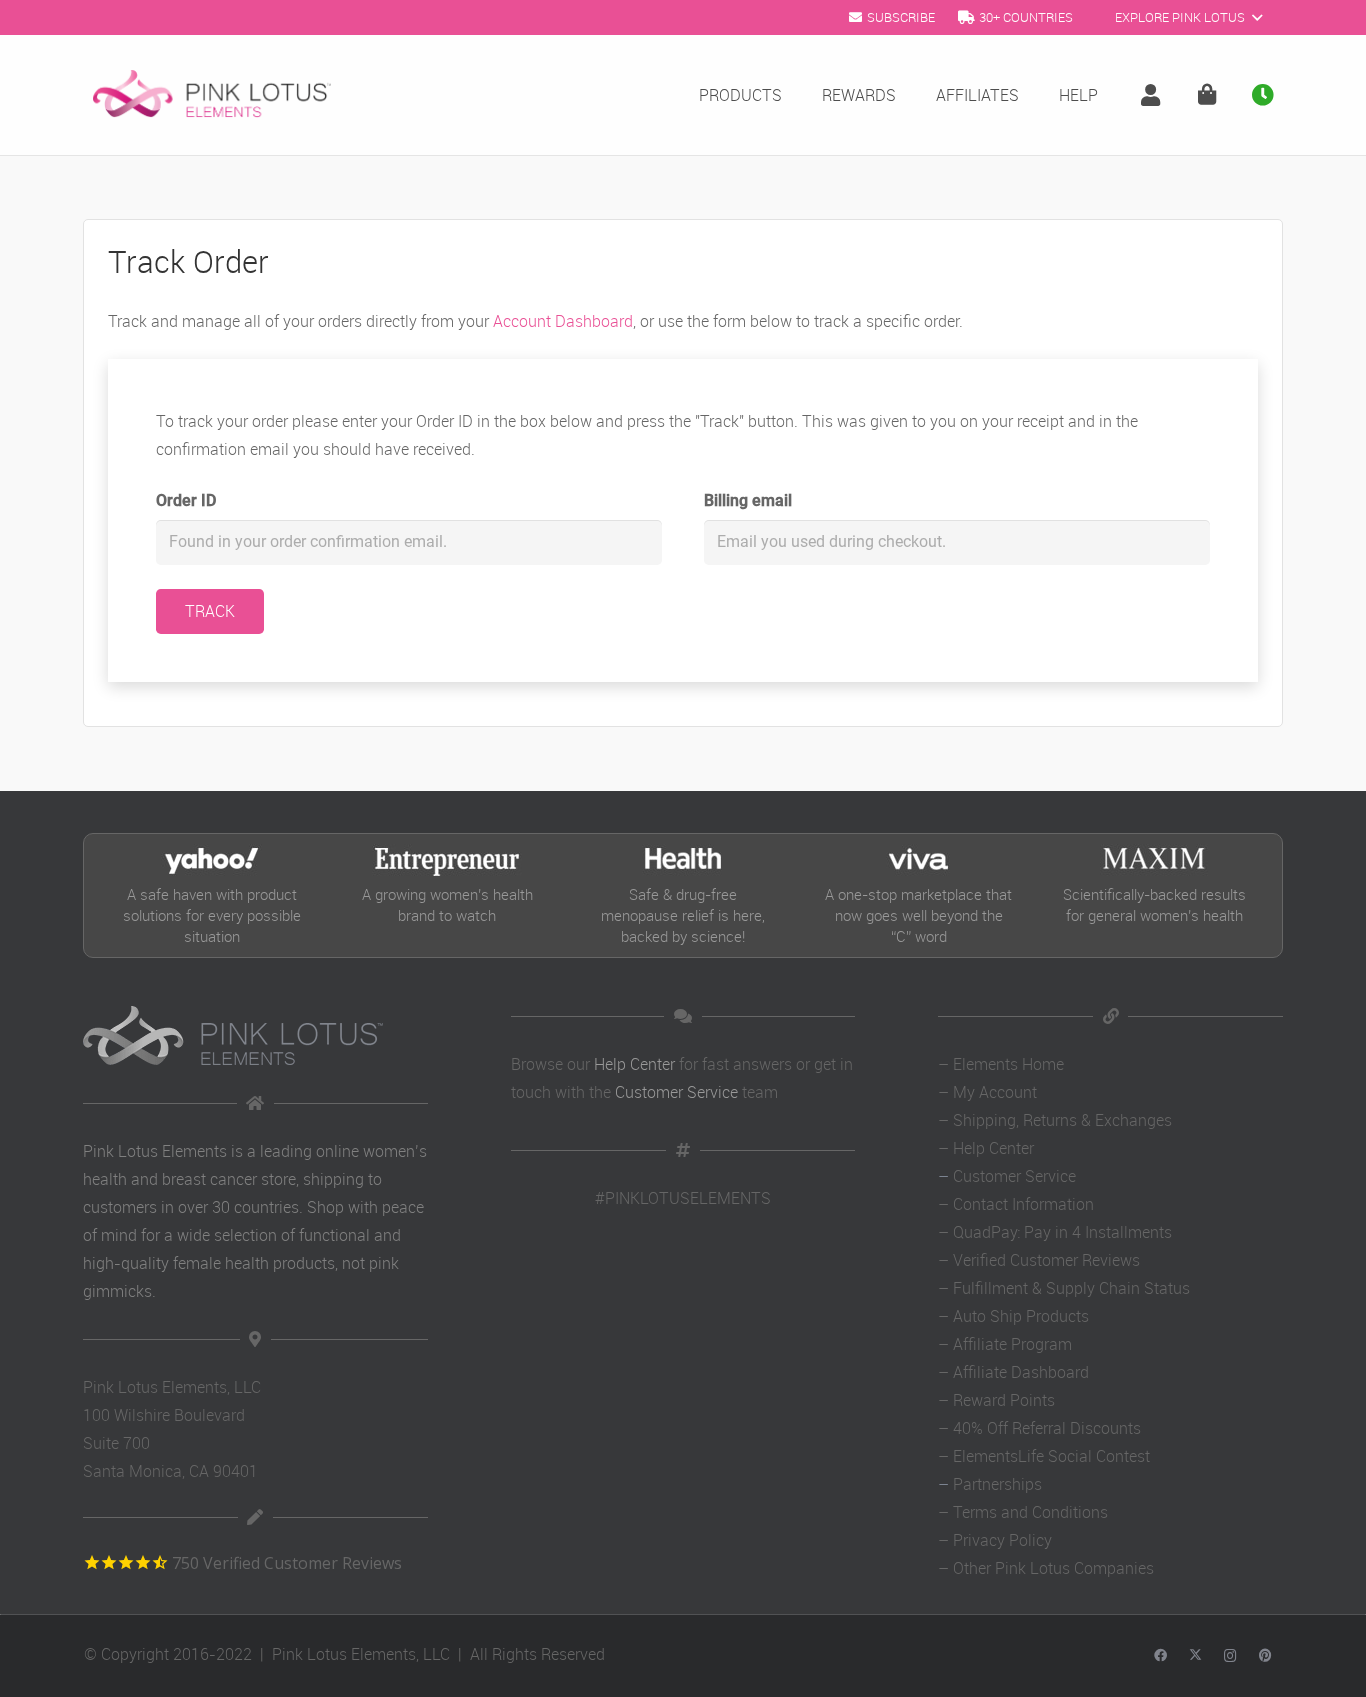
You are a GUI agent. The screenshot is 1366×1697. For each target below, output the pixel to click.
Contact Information (1023, 1204)
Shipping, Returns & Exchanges (1062, 1120)
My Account (995, 1092)
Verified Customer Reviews (1046, 1260)
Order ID (186, 500)
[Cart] (1207, 95)
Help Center (634, 1064)
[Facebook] (1160, 1656)
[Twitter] (1195, 1656)
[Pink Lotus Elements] (212, 95)
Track (210, 611)
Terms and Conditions (1030, 1512)
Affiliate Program (1012, 1344)
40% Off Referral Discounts (1047, 1428)
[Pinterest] (1265, 1656)
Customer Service (676, 1092)
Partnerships (997, 1484)
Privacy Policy (1002, 1540)
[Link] (1155, 95)
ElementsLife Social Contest (1051, 1456)
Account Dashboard (563, 321)
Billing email (748, 500)
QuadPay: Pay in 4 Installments (1062, 1232)
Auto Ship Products (1021, 1316)
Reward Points (1004, 1400)
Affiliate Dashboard (1021, 1372)
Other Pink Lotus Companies (1053, 1568)
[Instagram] (1230, 1656)
